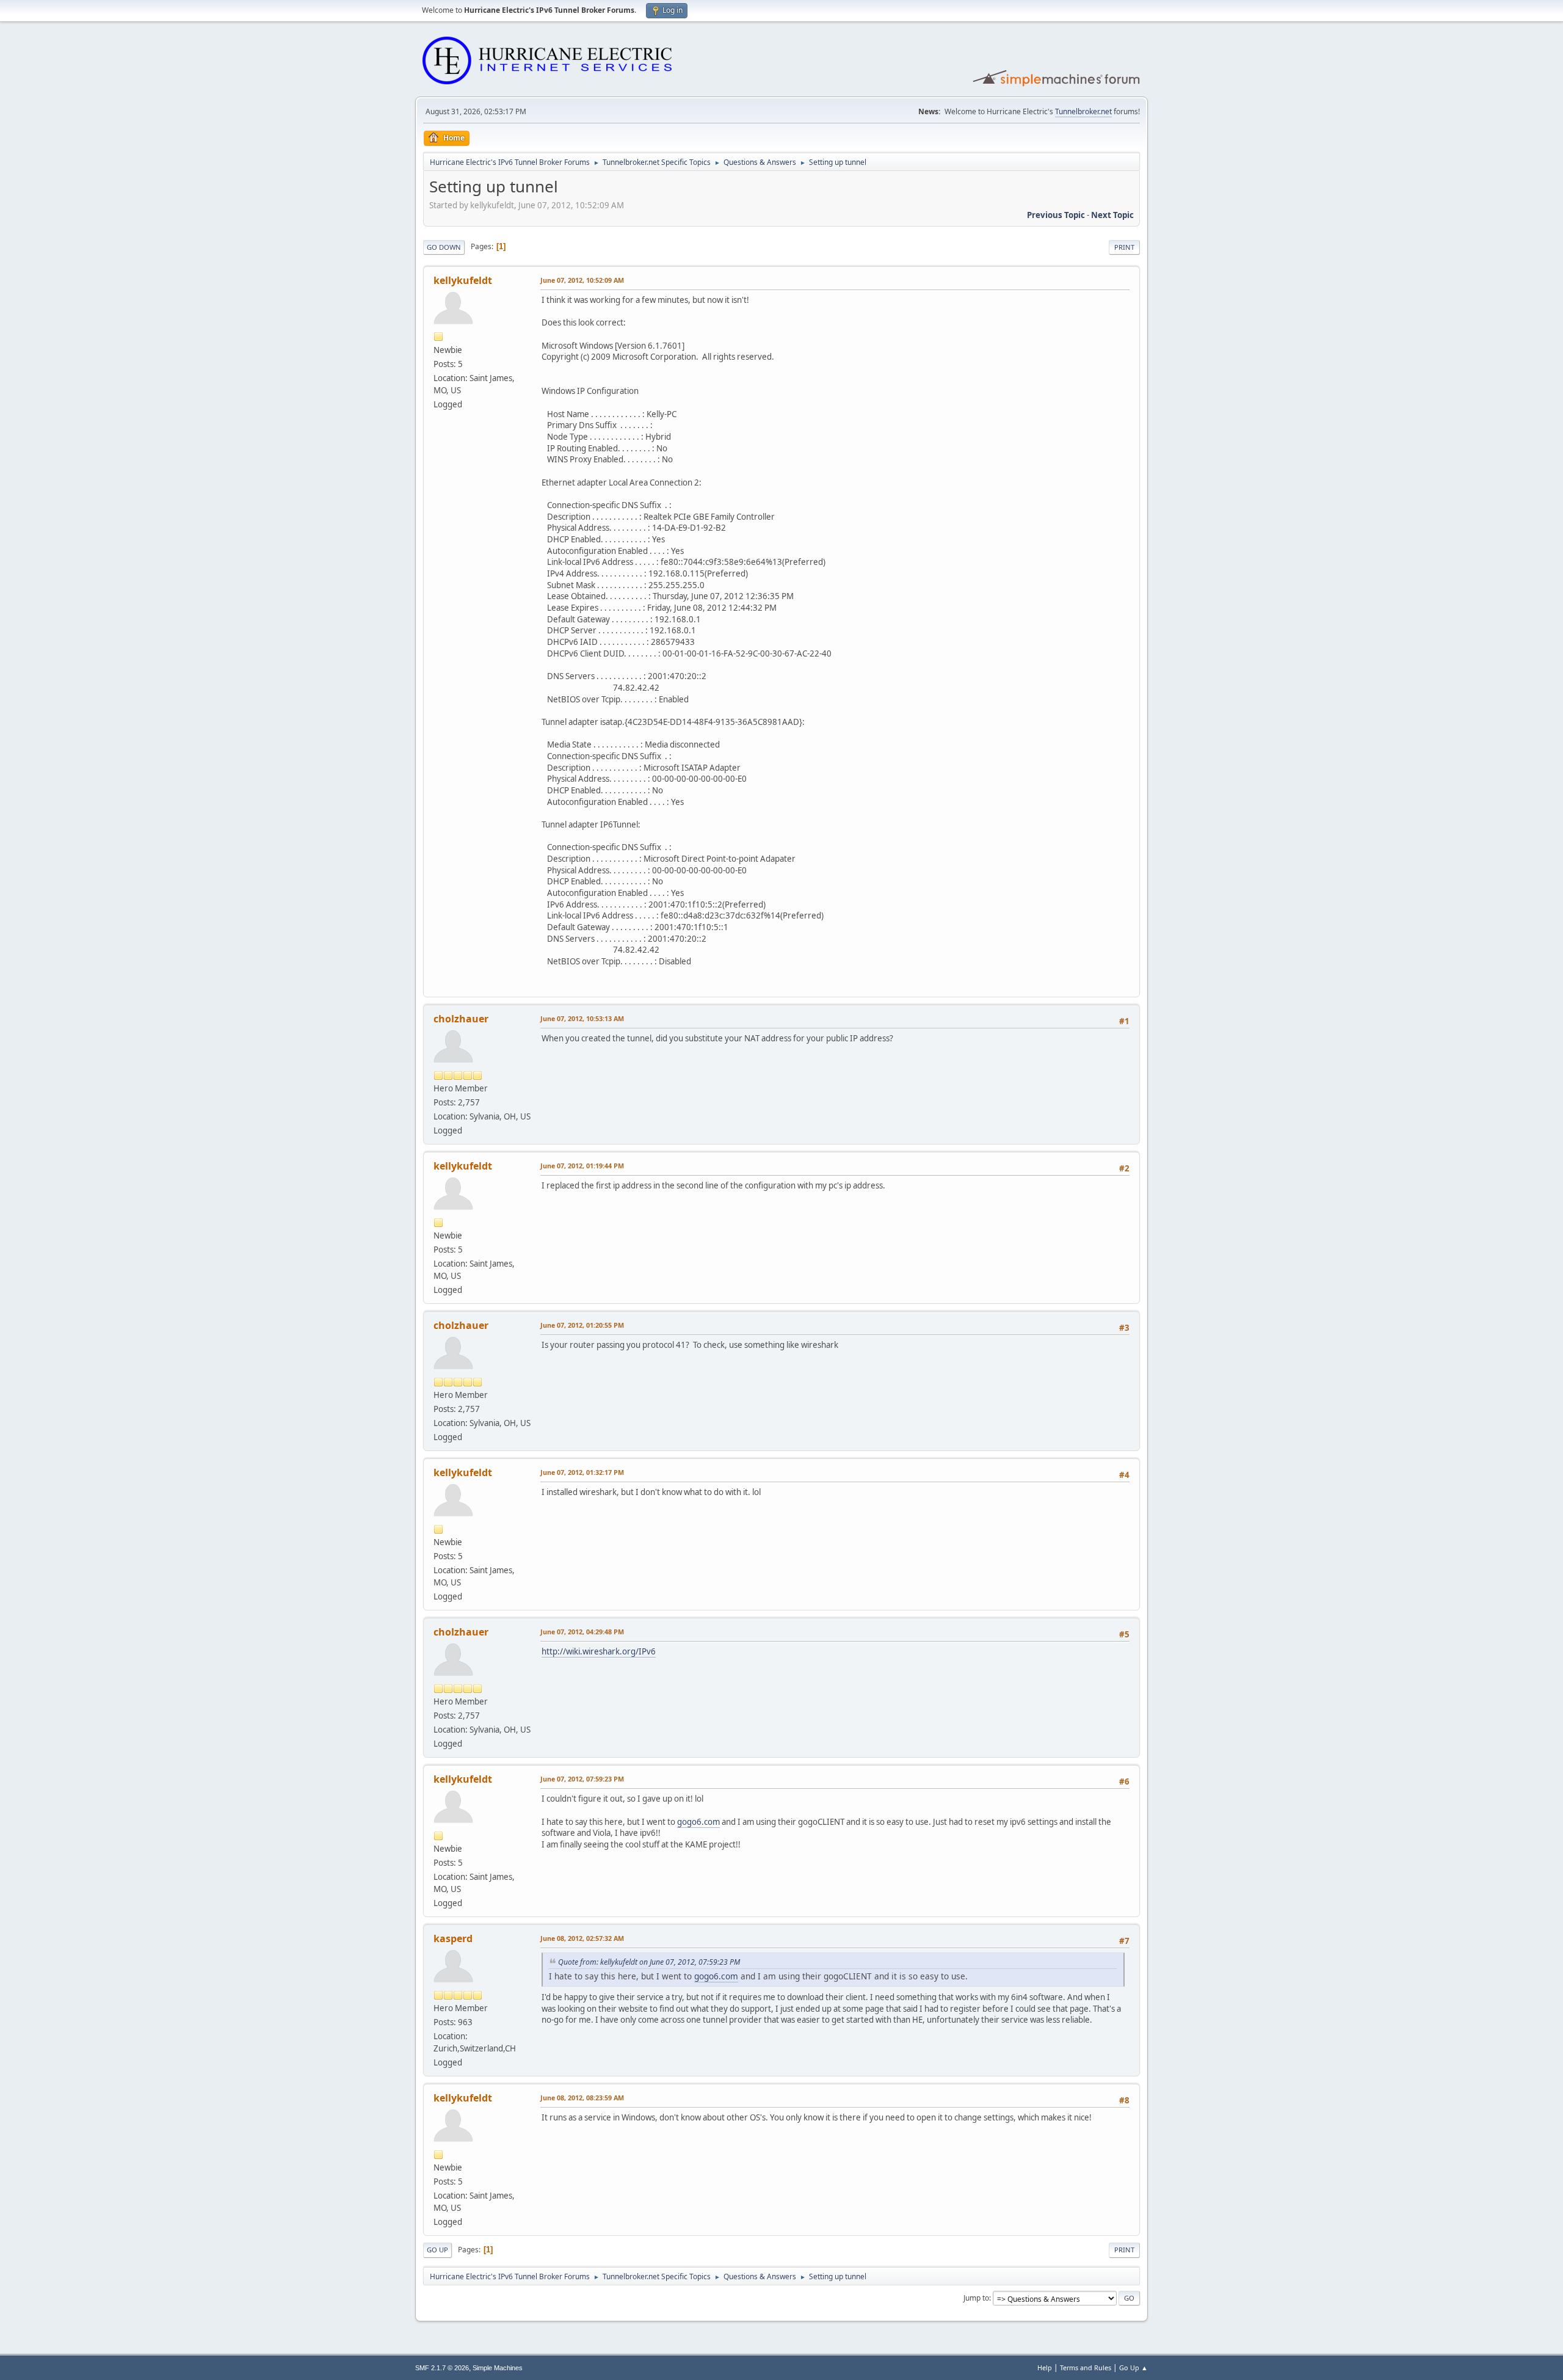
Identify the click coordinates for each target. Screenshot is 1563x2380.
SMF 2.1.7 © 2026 (442, 2368)
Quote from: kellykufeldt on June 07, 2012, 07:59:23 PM (649, 1962)
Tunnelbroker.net (1083, 111)
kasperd (453, 1938)
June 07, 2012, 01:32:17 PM (582, 1472)
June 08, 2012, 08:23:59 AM (582, 2098)
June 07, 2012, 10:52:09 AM (582, 280)
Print (1124, 247)
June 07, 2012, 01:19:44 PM (582, 1166)
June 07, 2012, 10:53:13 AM (582, 1018)
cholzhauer (461, 1019)
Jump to (976, 2298)
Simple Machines (498, 2368)
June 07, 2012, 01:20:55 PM (582, 1325)
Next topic (1112, 215)
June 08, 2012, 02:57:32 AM (582, 1938)
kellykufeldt (463, 280)
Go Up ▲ (1133, 2367)
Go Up (437, 2250)
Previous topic (1056, 215)
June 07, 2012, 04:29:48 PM (582, 1632)
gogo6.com (698, 1822)
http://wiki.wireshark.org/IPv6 (599, 1651)
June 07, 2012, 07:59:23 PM (582, 1779)
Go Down (444, 247)
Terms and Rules (1086, 2367)
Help (1045, 2367)
